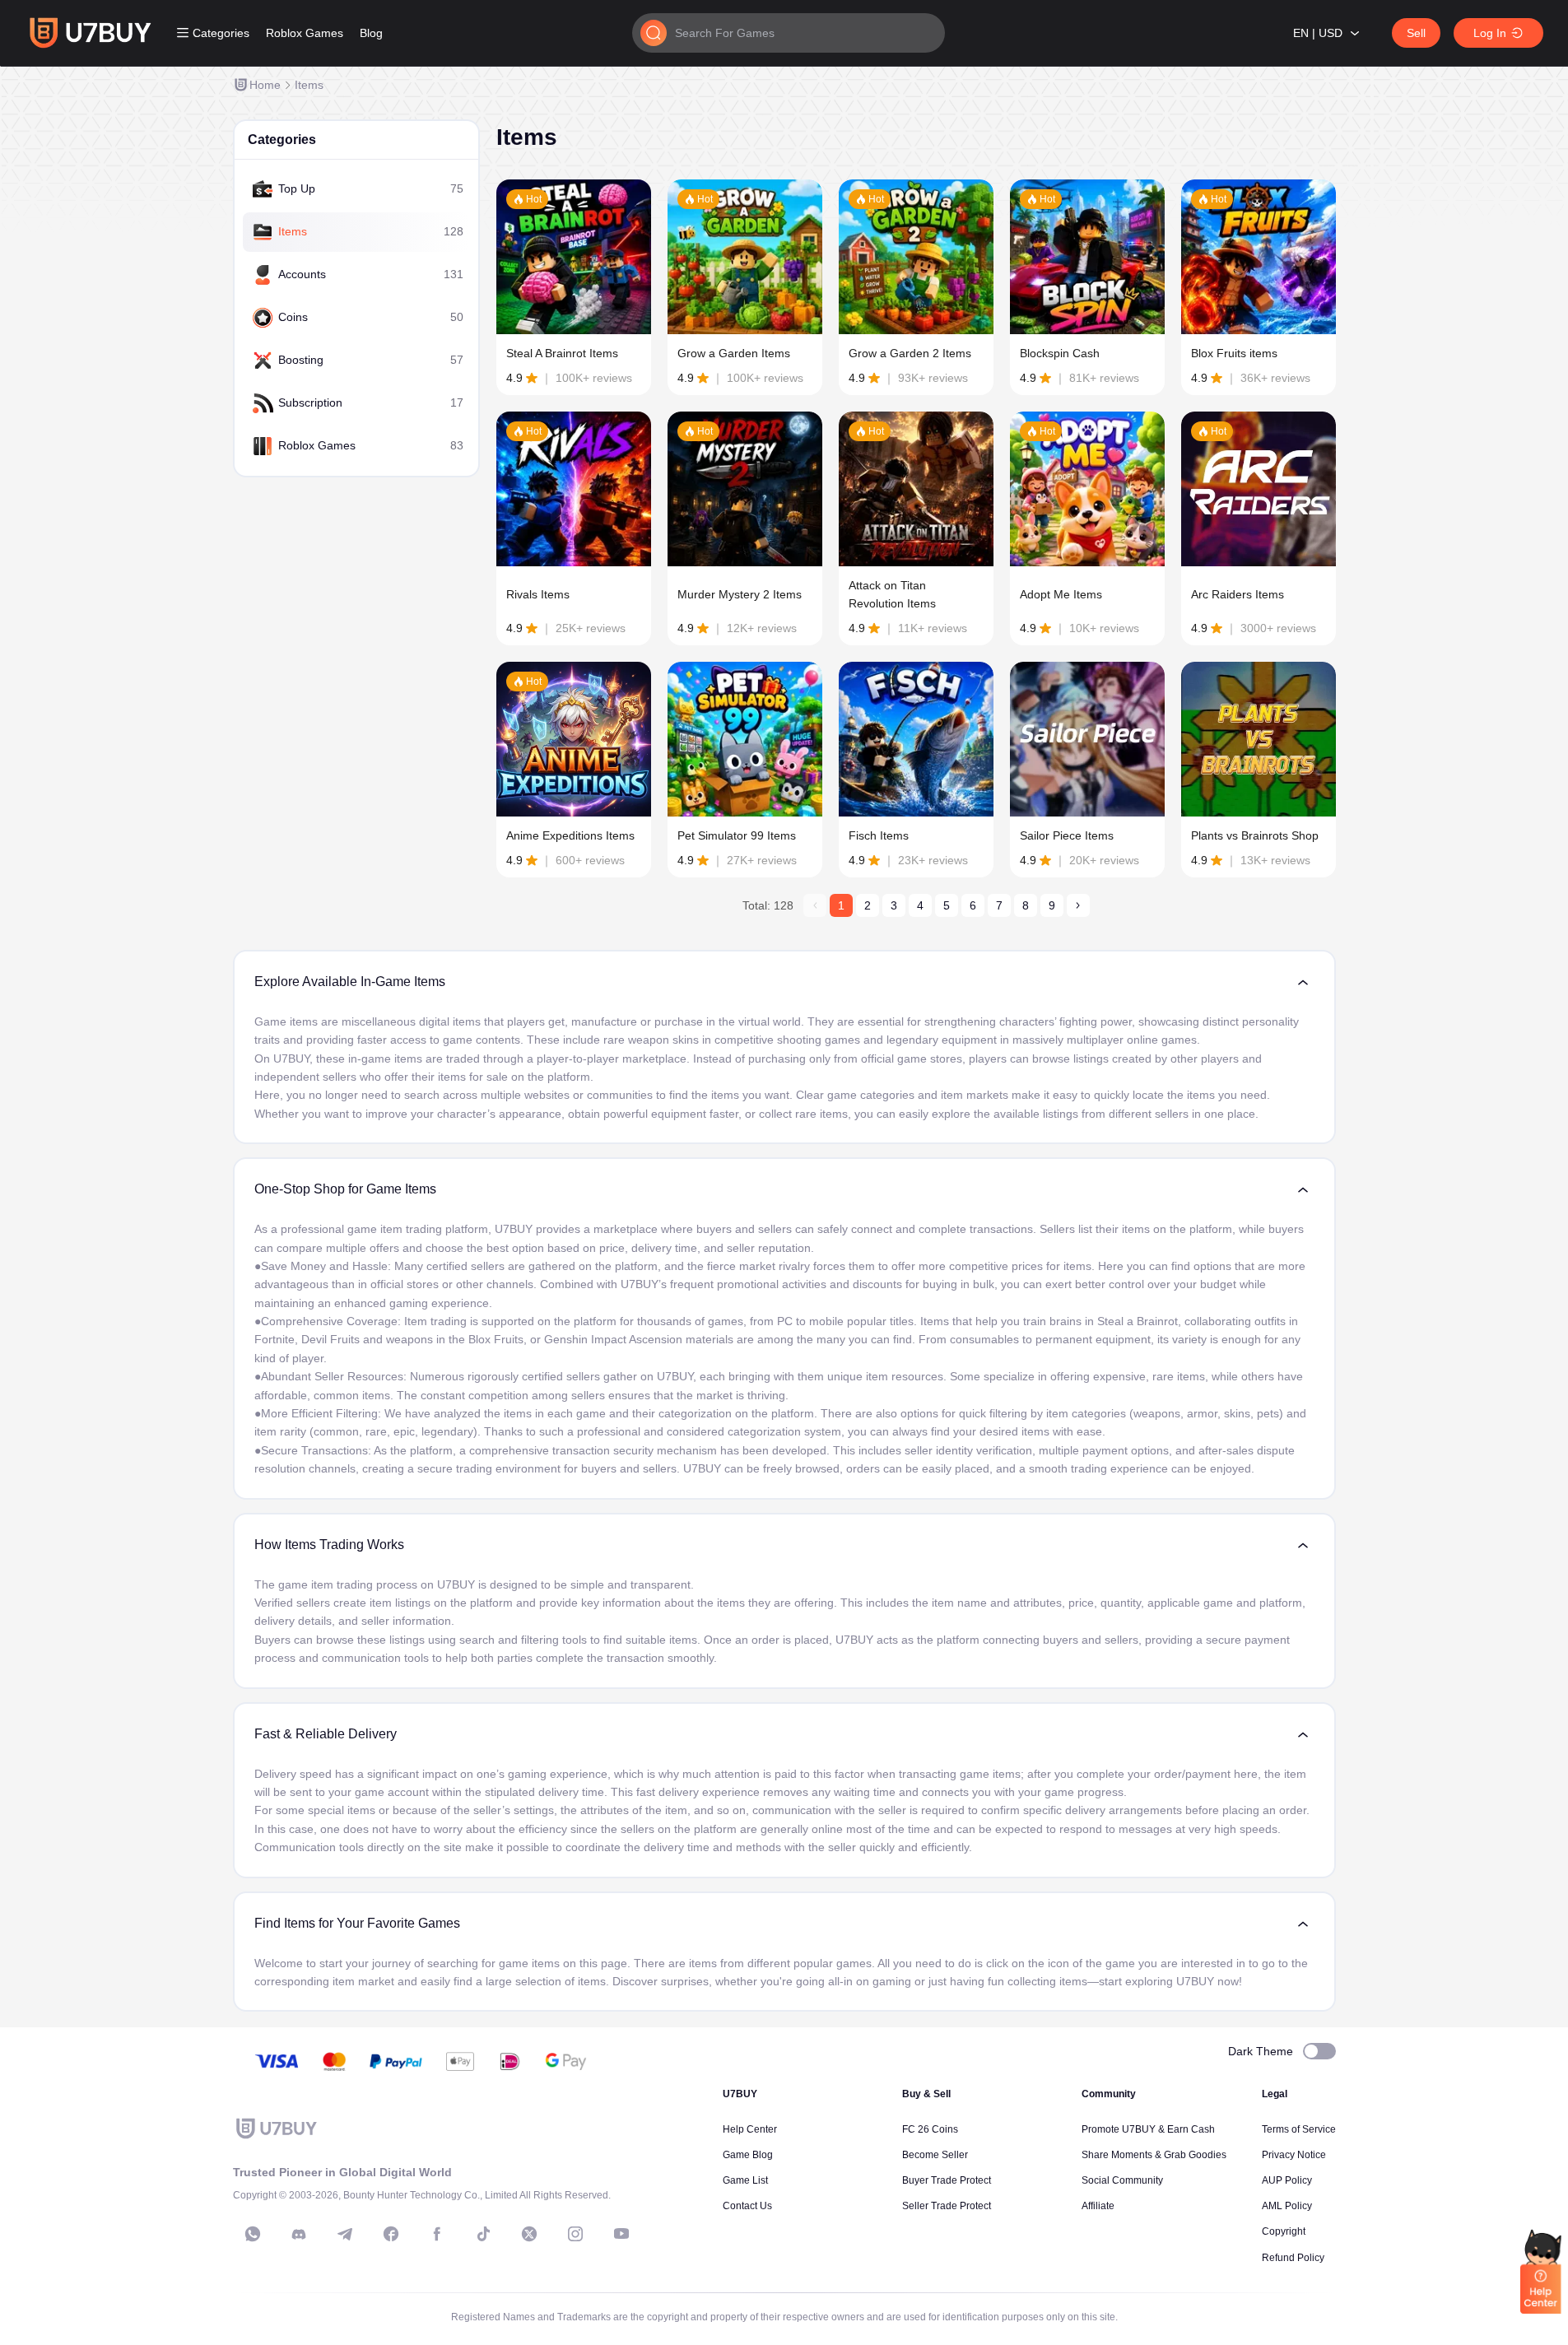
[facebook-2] (437, 2234)
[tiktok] (483, 2234)
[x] (529, 2234)
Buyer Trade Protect (947, 2180)
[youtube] (621, 2234)
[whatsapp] (253, 2234)
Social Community (1122, 2180)
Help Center (750, 2129)
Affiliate (1098, 2206)
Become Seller (935, 2155)
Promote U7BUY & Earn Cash (1148, 2129)
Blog (371, 33)
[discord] (299, 2234)
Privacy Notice (1294, 2155)
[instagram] (575, 2234)
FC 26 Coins (930, 2129)
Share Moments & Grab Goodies (1154, 2155)
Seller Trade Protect (947, 2206)
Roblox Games (305, 33)
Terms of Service (1299, 2129)
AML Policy (1287, 2206)
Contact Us (747, 2206)
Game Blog (748, 2155)
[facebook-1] (391, 2234)
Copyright (1284, 2231)
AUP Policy (1287, 2180)
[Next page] (1078, 905)
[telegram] (345, 2234)
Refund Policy (1293, 2258)
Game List (745, 2180)
